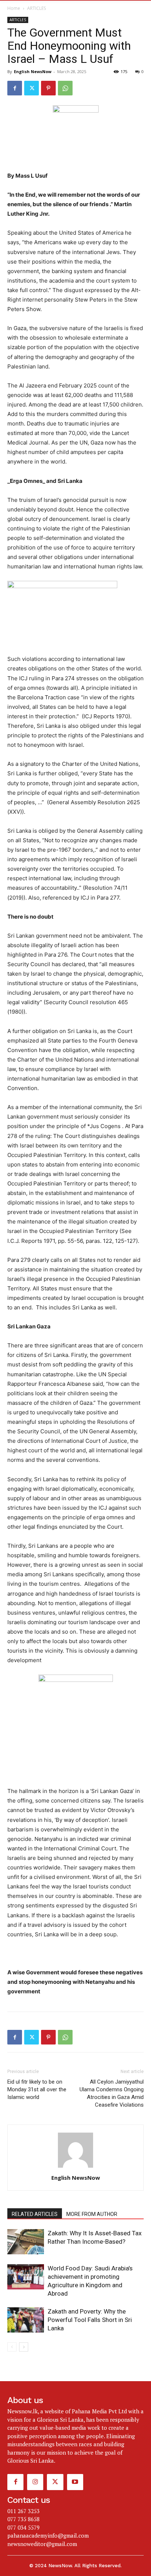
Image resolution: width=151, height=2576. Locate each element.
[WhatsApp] (65, 88)
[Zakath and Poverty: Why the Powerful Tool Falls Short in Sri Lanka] (26, 2320)
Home (14, 8)
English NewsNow (33, 71)
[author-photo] (75, 2168)
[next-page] (24, 2347)
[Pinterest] (48, 88)
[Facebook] (15, 88)
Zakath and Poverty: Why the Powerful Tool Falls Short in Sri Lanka (90, 2320)
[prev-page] (12, 2347)
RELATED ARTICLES (35, 2214)
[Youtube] (75, 2482)
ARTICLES (36, 8)
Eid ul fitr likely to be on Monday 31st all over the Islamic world (37, 2089)
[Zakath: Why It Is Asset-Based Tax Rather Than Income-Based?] (26, 2242)
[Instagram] (35, 2482)
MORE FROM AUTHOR (92, 2214)
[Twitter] (32, 88)
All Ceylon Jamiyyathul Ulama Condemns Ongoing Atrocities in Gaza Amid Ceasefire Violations (112, 2093)
